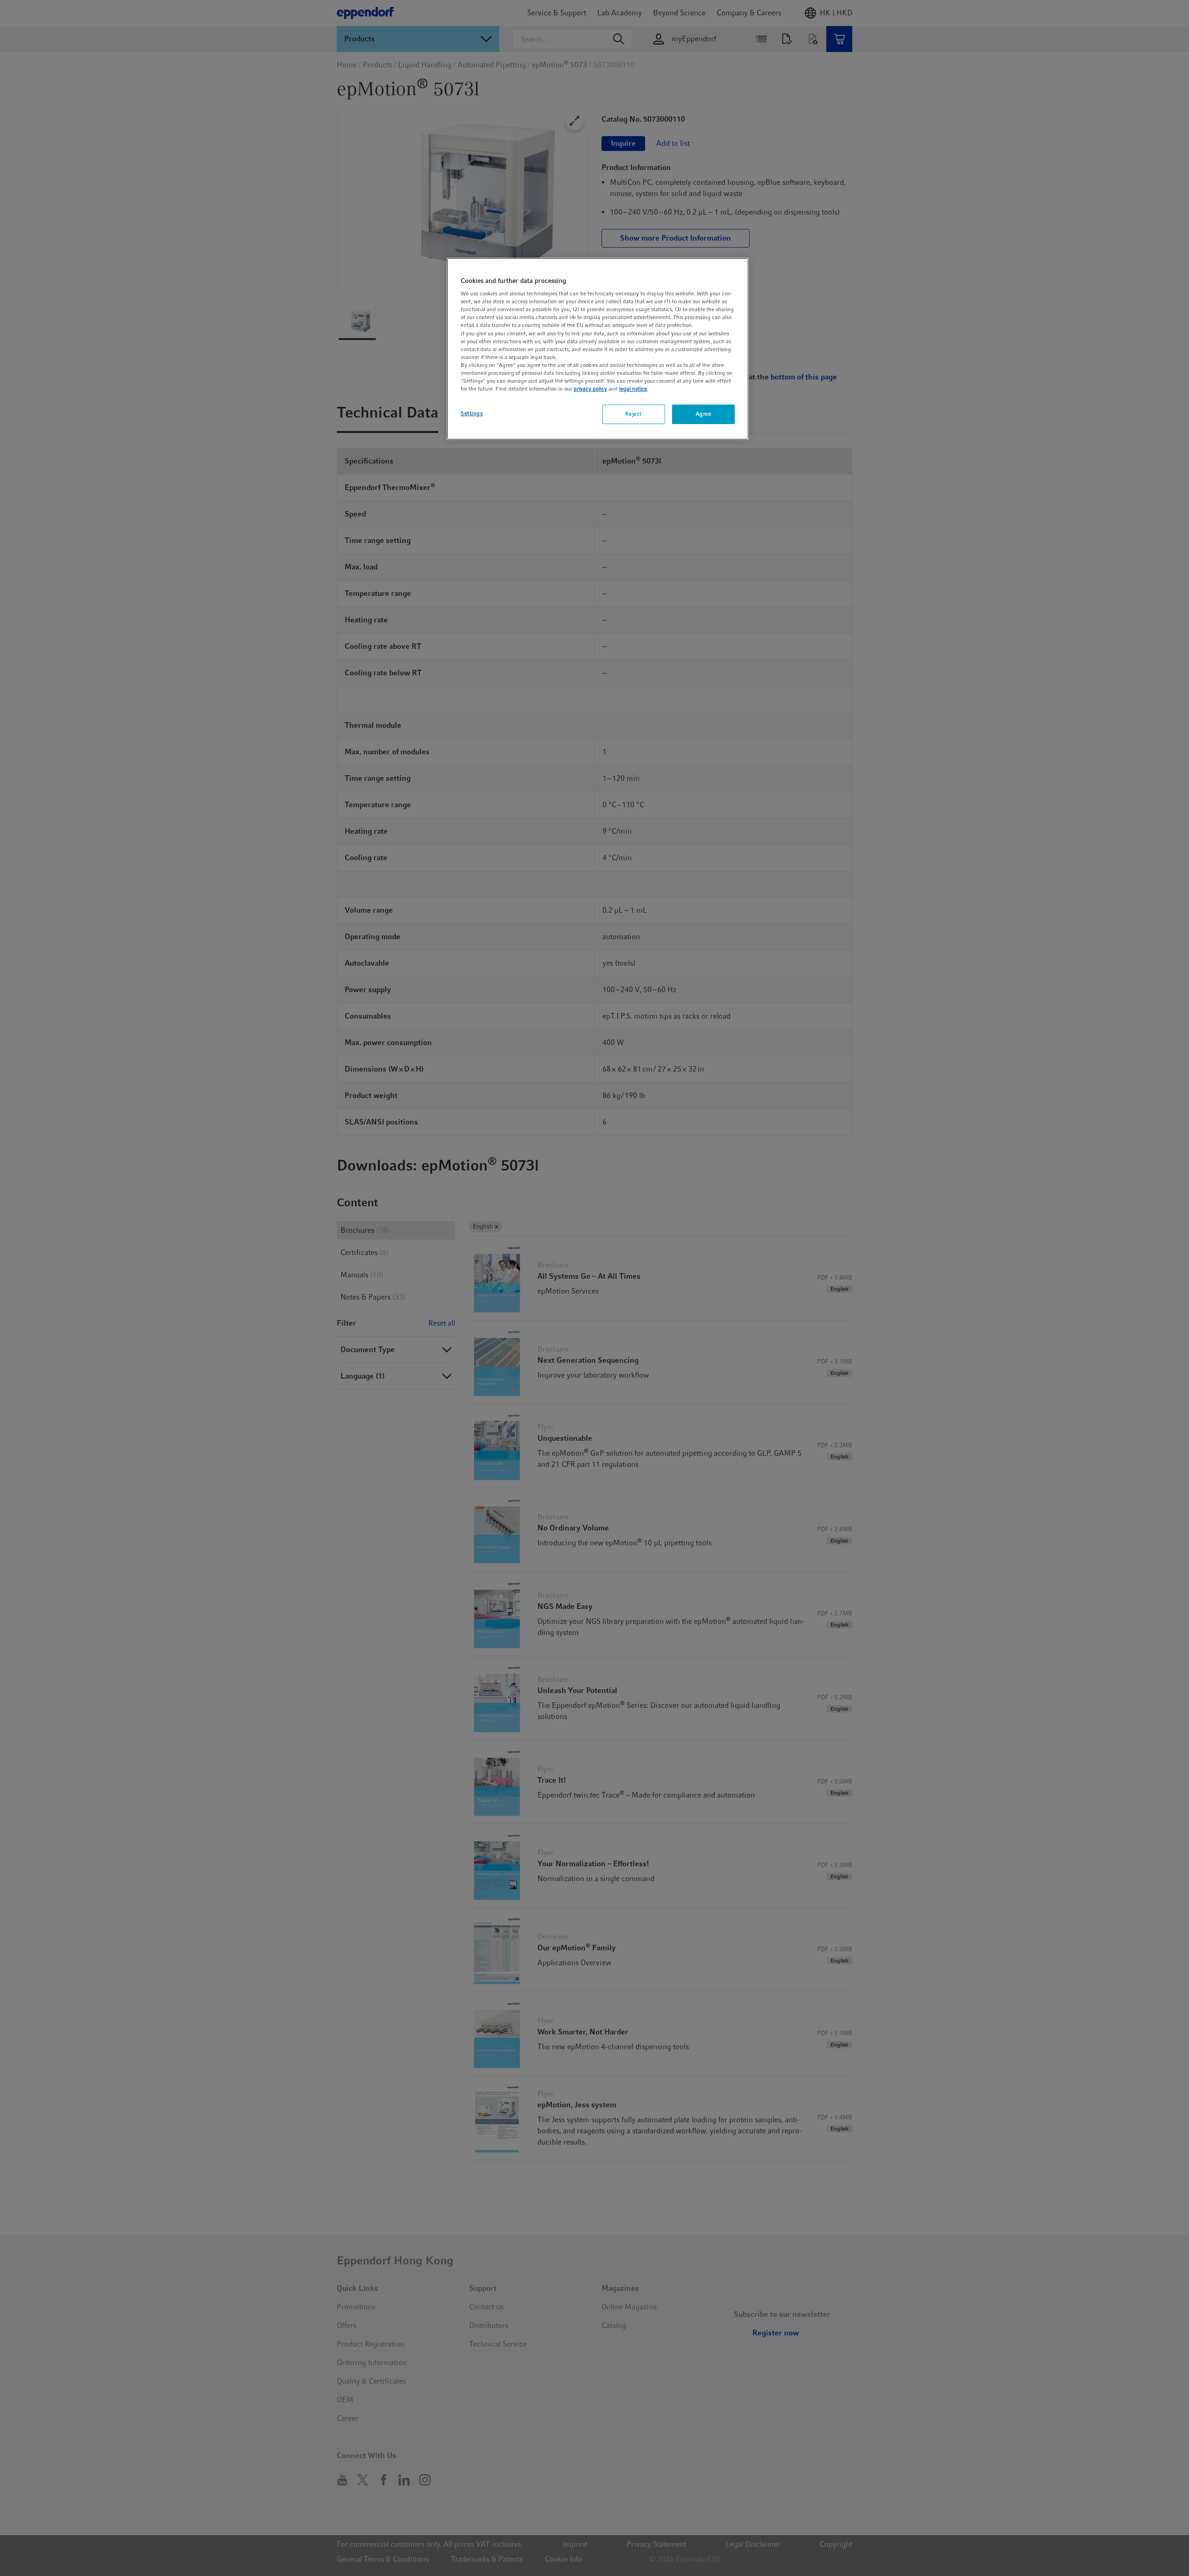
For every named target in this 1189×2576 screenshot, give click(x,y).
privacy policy (590, 389)
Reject (633, 414)
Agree (704, 414)
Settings (472, 413)
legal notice (633, 389)
